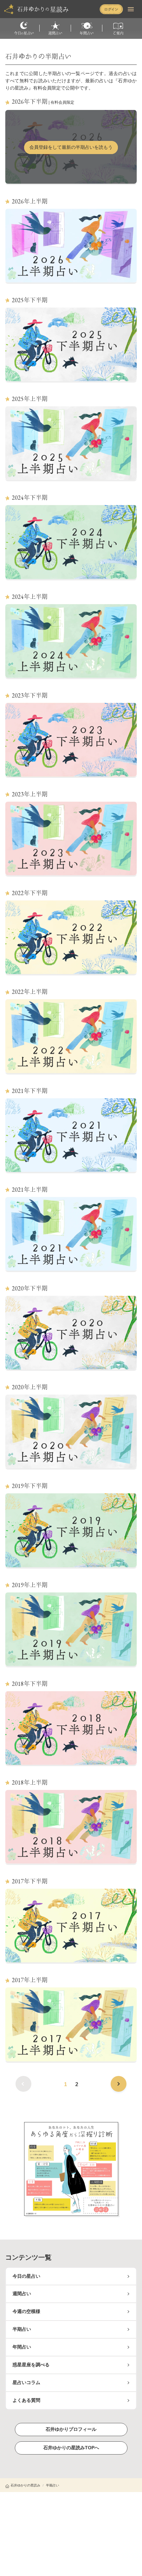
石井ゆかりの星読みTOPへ (71, 2448)
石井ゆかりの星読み (25, 2485)
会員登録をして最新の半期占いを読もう (71, 147)
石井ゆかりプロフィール (71, 2429)
